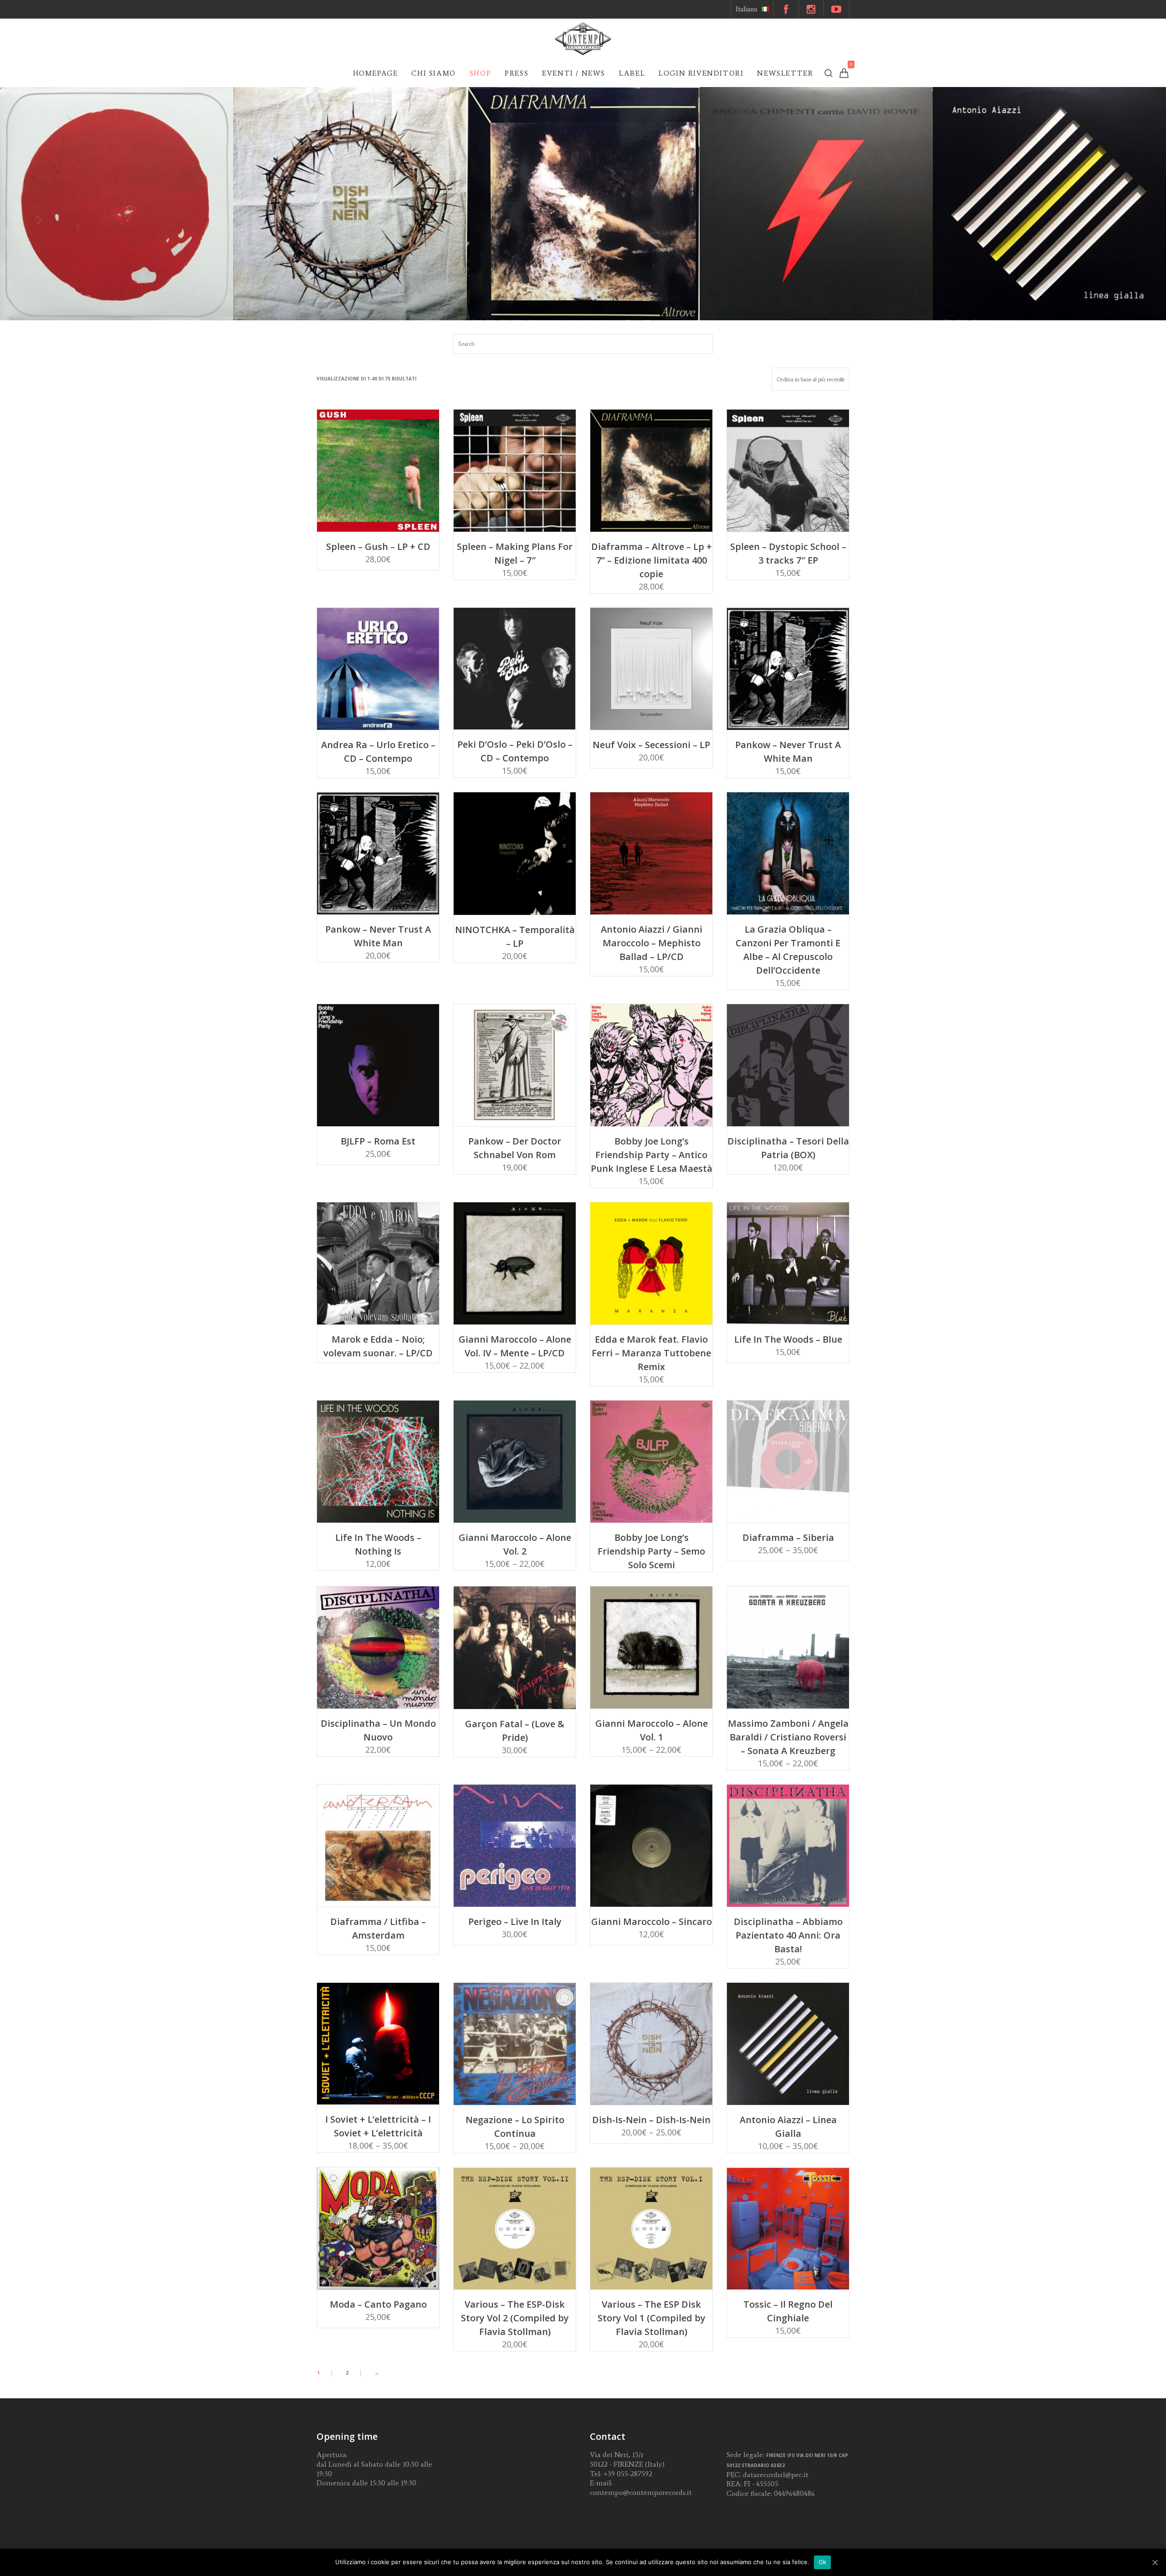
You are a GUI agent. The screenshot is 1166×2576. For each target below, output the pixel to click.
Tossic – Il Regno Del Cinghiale (788, 2311)
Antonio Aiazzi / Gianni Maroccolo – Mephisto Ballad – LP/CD (652, 943)
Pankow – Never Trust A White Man (788, 752)
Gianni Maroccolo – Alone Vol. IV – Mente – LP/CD (515, 1346)
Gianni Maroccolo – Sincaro (652, 1922)
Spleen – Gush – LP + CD (378, 547)
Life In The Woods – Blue (788, 1339)
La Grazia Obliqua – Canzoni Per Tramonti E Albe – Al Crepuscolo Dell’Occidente (788, 950)
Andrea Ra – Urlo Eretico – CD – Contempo (378, 752)
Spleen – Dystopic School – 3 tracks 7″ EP (788, 553)
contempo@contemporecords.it (641, 2492)
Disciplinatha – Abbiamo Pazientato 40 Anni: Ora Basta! (788, 1935)
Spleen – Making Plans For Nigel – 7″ (515, 553)
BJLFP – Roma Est (378, 1141)
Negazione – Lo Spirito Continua (515, 2127)
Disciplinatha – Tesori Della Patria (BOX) (788, 1148)
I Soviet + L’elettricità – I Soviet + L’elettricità (378, 2126)
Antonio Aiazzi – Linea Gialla (788, 2127)
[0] (844, 73)
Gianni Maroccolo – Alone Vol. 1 (652, 1730)
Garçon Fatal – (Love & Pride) (515, 1731)
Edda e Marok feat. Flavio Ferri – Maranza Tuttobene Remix (651, 1353)
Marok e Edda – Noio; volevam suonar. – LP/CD (378, 1346)
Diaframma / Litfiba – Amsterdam (378, 1928)
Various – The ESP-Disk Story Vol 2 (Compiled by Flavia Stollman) (515, 2318)
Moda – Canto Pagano (378, 2304)
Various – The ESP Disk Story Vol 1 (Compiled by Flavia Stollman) (652, 2318)
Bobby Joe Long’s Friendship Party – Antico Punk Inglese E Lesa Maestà (652, 1155)
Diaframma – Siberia (788, 1537)
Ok (823, 2562)
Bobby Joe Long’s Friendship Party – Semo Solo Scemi (651, 1551)
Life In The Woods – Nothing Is (378, 1544)
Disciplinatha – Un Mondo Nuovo (378, 1730)
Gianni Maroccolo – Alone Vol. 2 (515, 1544)
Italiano (747, 9)
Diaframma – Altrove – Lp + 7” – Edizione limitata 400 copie (652, 560)
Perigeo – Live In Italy (515, 1922)
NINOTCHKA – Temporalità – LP (515, 936)
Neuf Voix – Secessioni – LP (651, 745)
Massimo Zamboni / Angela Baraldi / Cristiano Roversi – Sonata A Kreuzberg (788, 1737)
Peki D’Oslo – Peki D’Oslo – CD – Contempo (515, 751)
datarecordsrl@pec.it (776, 2475)
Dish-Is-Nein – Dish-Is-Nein (651, 2120)
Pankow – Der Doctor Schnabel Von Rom (515, 1148)
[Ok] (1155, 2562)
